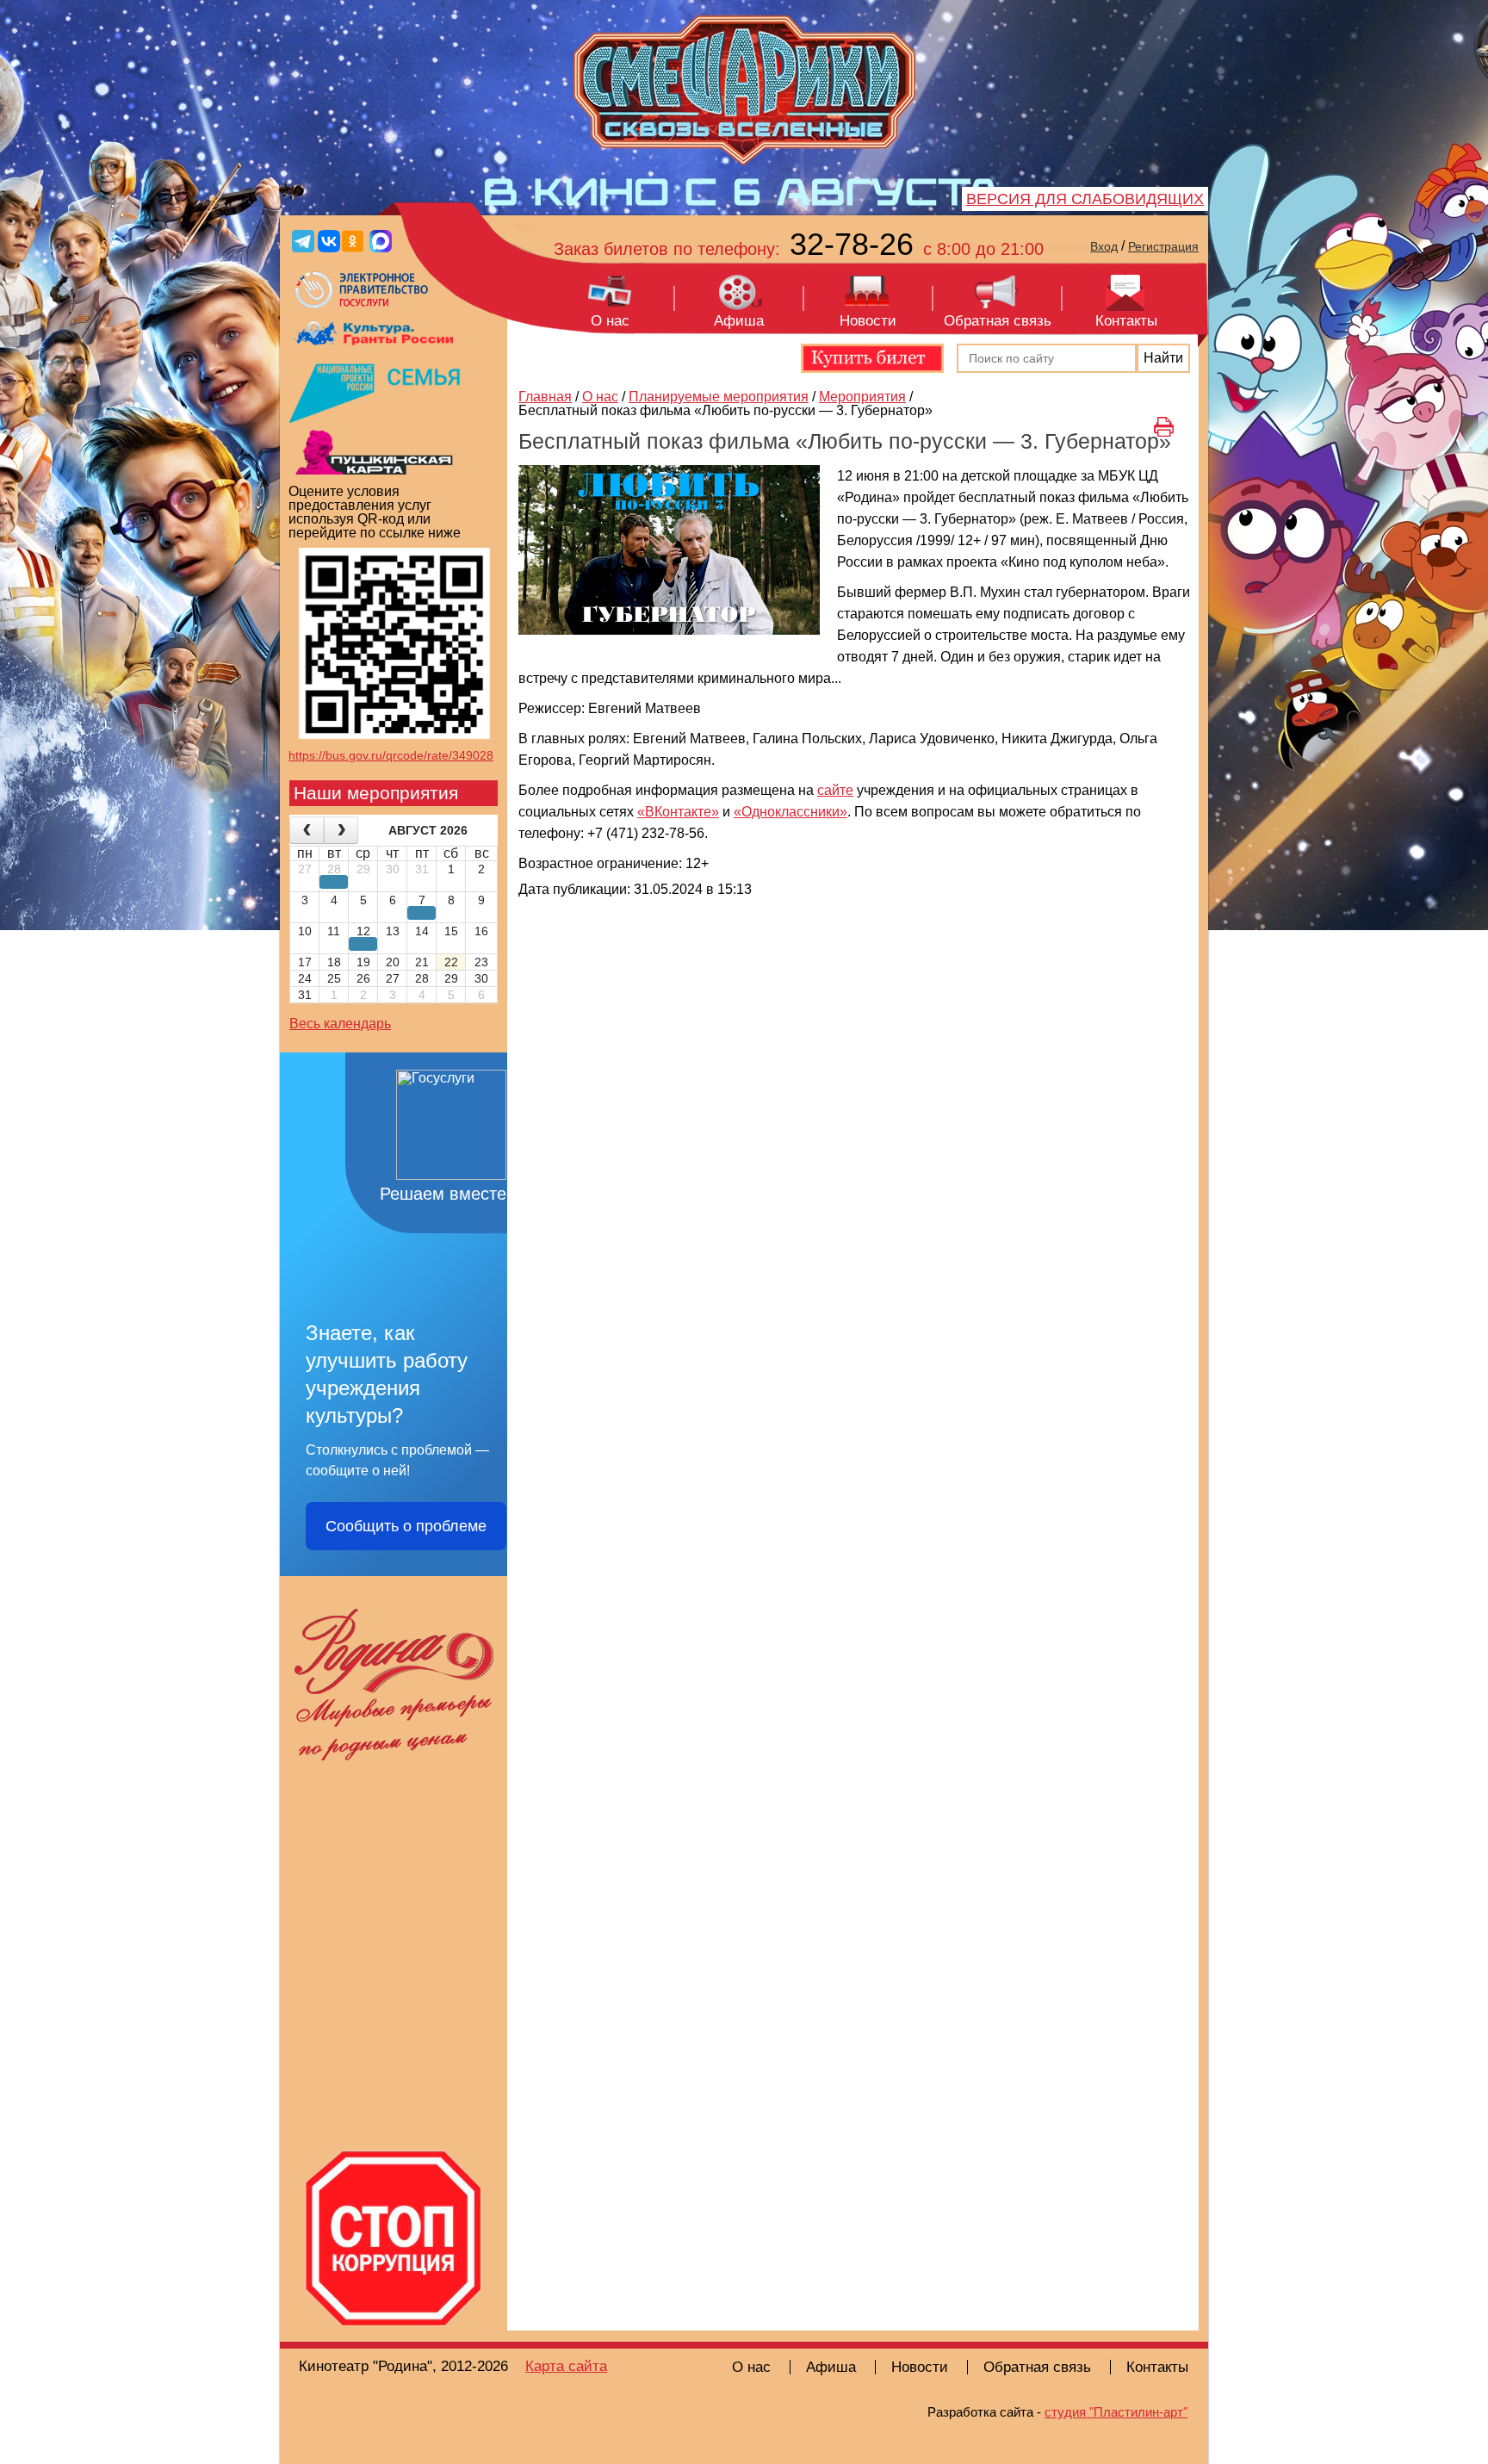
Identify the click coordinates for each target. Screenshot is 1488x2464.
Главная (545, 397)
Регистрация (1163, 246)
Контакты (1126, 321)
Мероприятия (862, 397)
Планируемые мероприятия (719, 397)
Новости (868, 321)
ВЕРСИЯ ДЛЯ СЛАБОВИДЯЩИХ (1085, 199)
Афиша (739, 321)
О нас (610, 321)
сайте (835, 790)
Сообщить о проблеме (406, 1526)
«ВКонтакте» (678, 812)
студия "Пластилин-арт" (1116, 2412)
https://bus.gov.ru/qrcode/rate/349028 (391, 755)
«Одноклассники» (790, 812)
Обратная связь (998, 321)
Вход (1104, 246)
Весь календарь (340, 1024)
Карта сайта (566, 2366)
